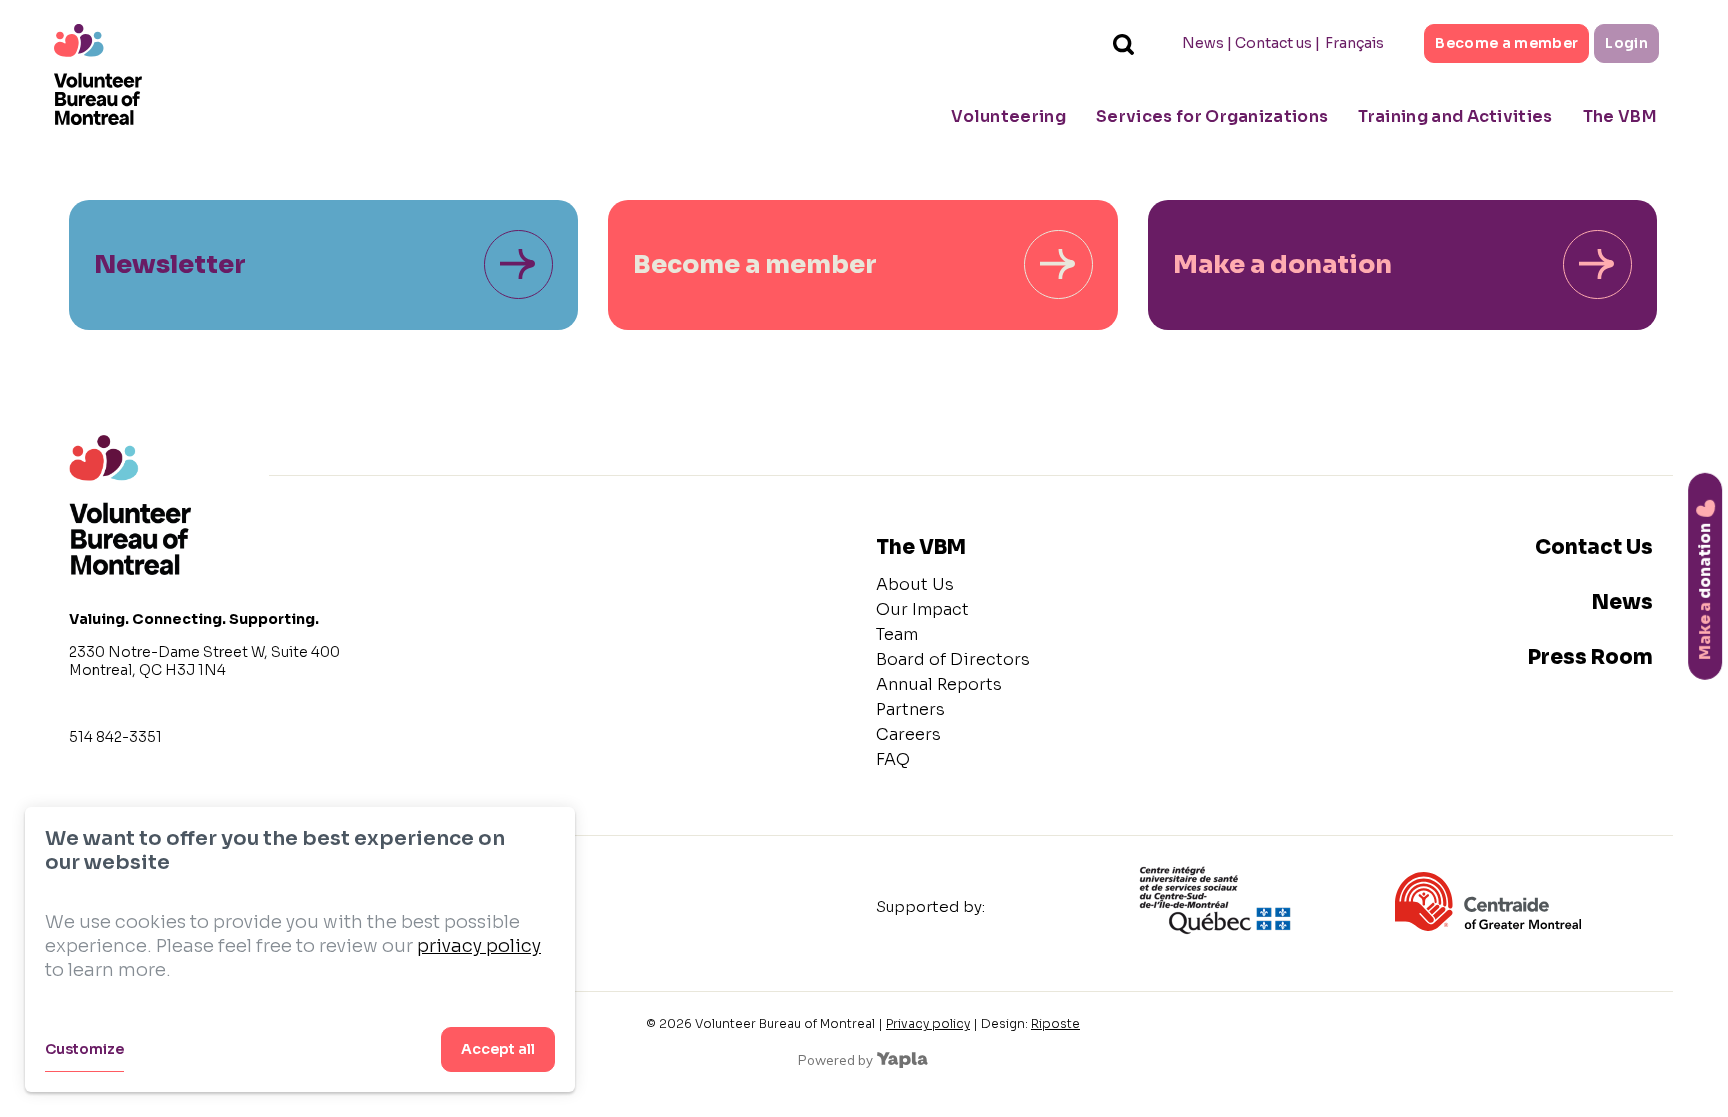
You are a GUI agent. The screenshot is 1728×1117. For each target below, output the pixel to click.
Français (1354, 43)
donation (1704, 590)
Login (1626, 43)
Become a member (1506, 43)
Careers (908, 734)
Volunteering (1008, 116)
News (1203, 43)
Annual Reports (939, 684)
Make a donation (1282, 264)
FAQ (893, 759)
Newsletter (170, 264)
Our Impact (922, 609)
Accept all (498, 1049)
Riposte (1055, 1023)
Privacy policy (928, 1023)
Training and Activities (1455, 116)
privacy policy (479, 946)
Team (897, 634)
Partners (910, 709)
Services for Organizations (1212, 116)
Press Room (1590, 657)
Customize (84, 1049)
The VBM (1620, 116)
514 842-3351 (115, 737)
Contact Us (1594, 547)
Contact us (1273, 43)
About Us (915, 584)
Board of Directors (953, 659)
